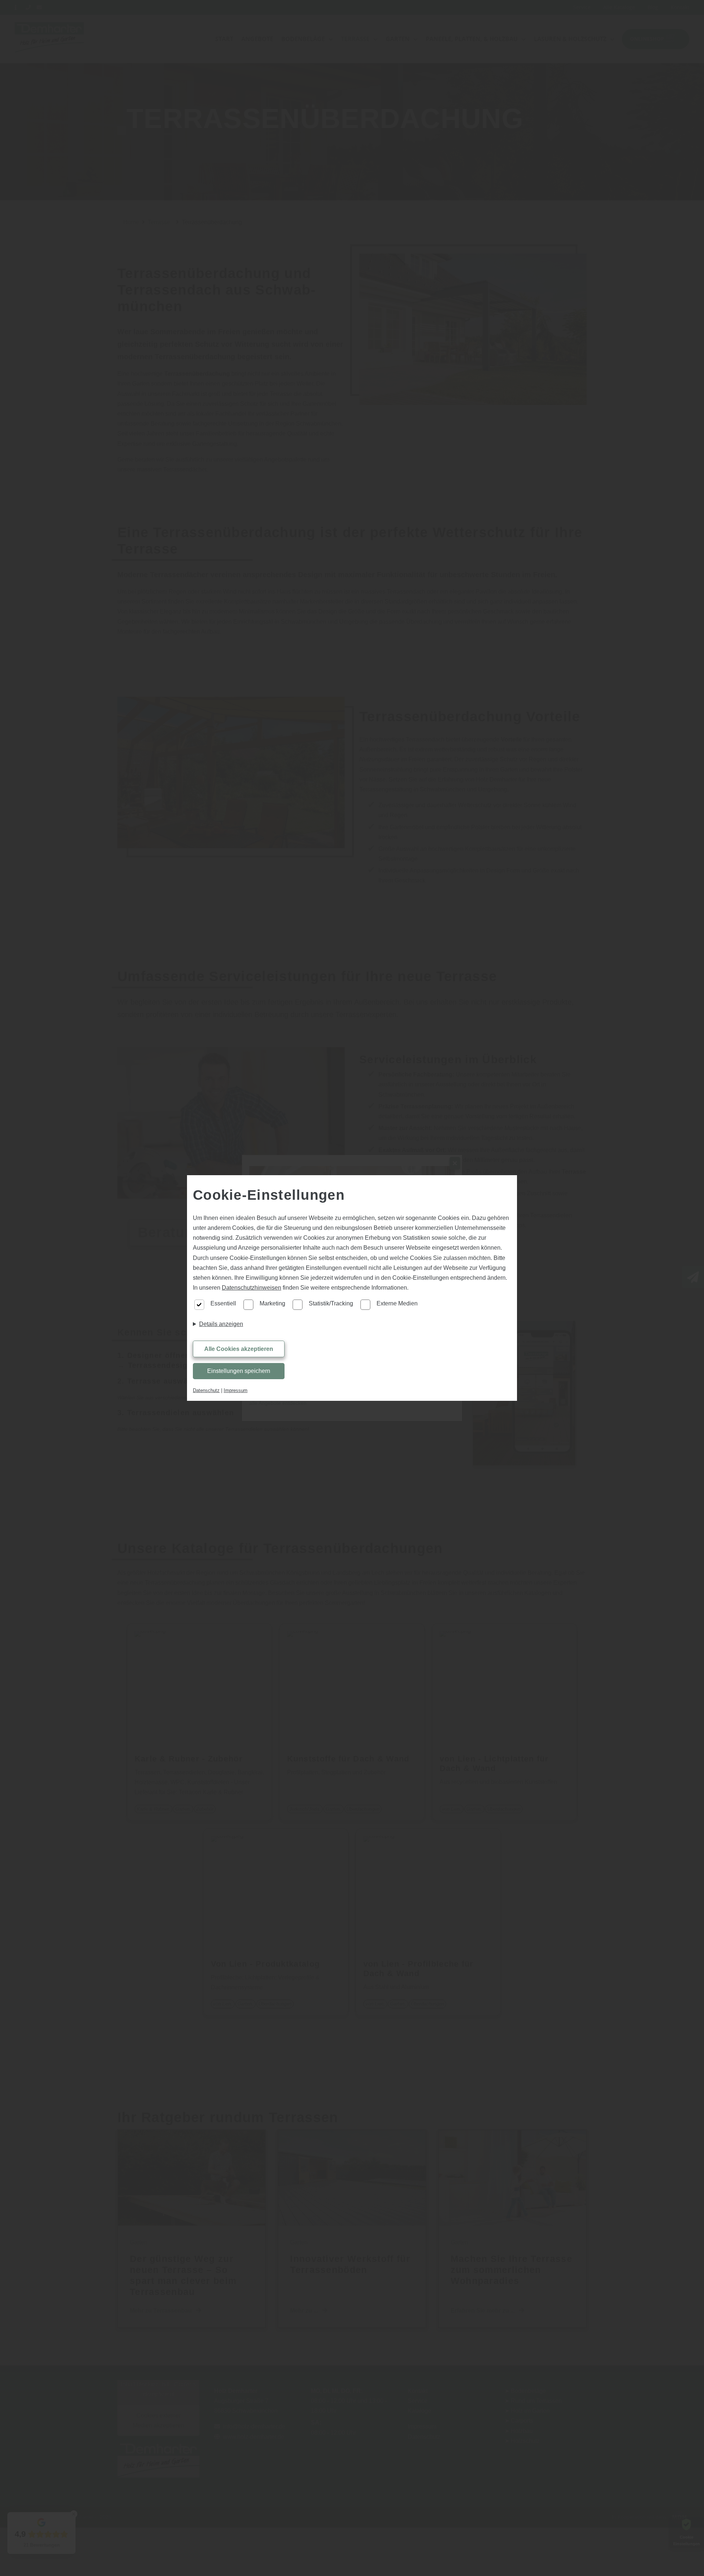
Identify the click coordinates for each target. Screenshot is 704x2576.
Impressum (236, 1390)
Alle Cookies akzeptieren (239, 1349)
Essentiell (223, 1303)
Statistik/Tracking (331, 1303)
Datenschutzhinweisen (252, 1288)
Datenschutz (206, 1390)
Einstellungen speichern (239, 1371)
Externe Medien (397, 1303)
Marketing (272, 1303)
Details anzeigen (221, 1324)
